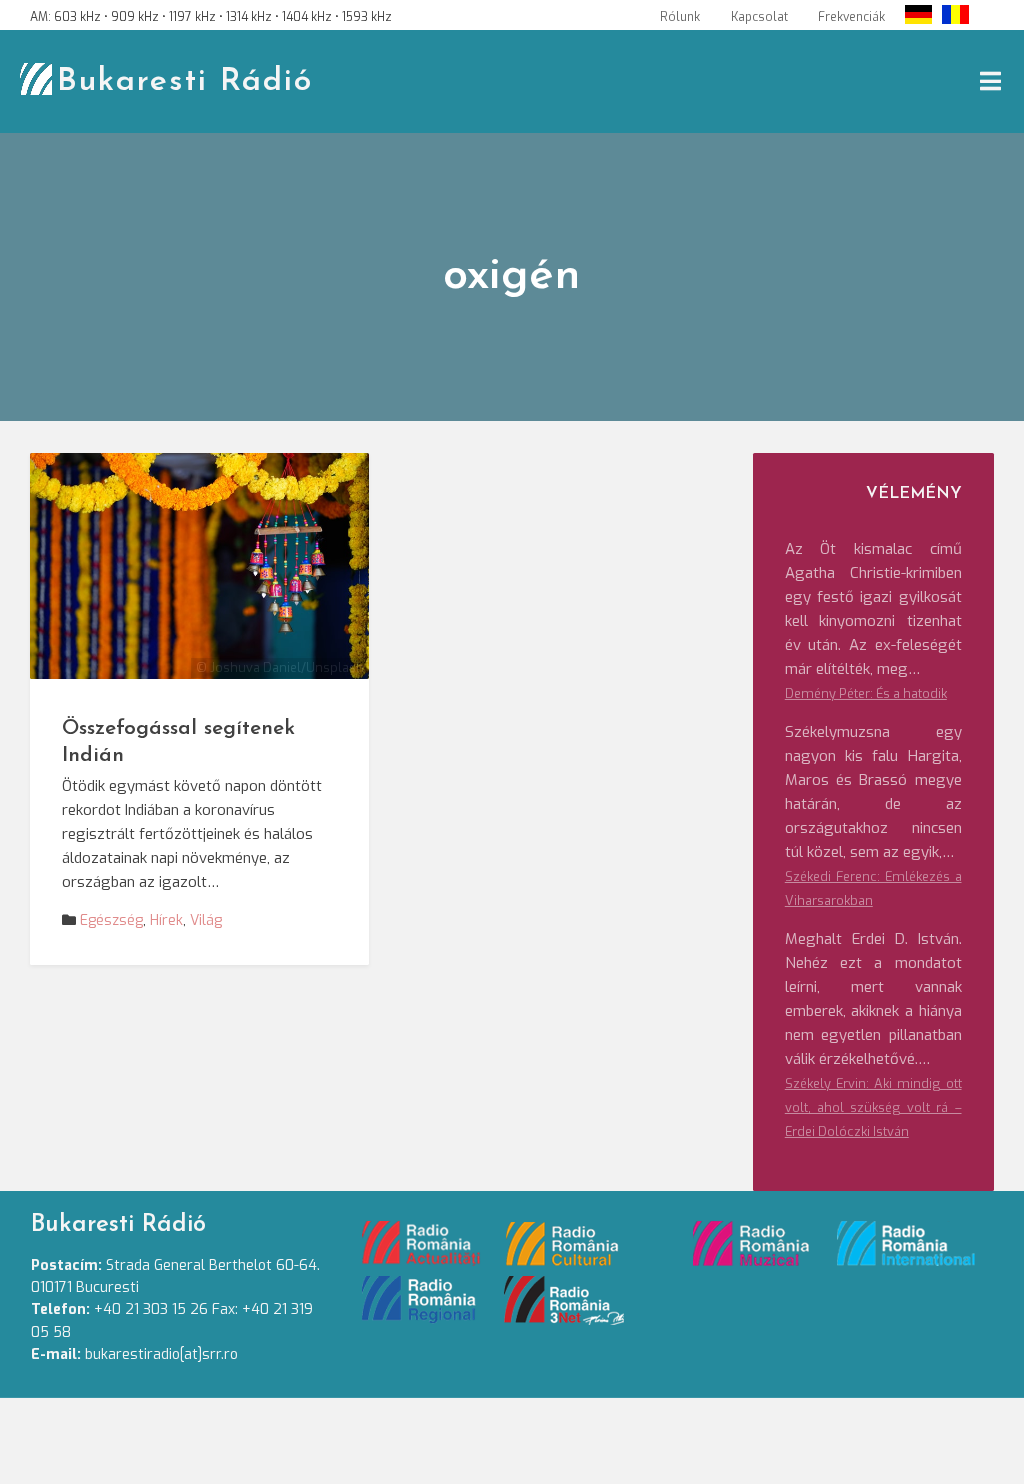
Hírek (166, 920)
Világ (206, 920)
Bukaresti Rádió (185, 82)
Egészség (111, 920)
